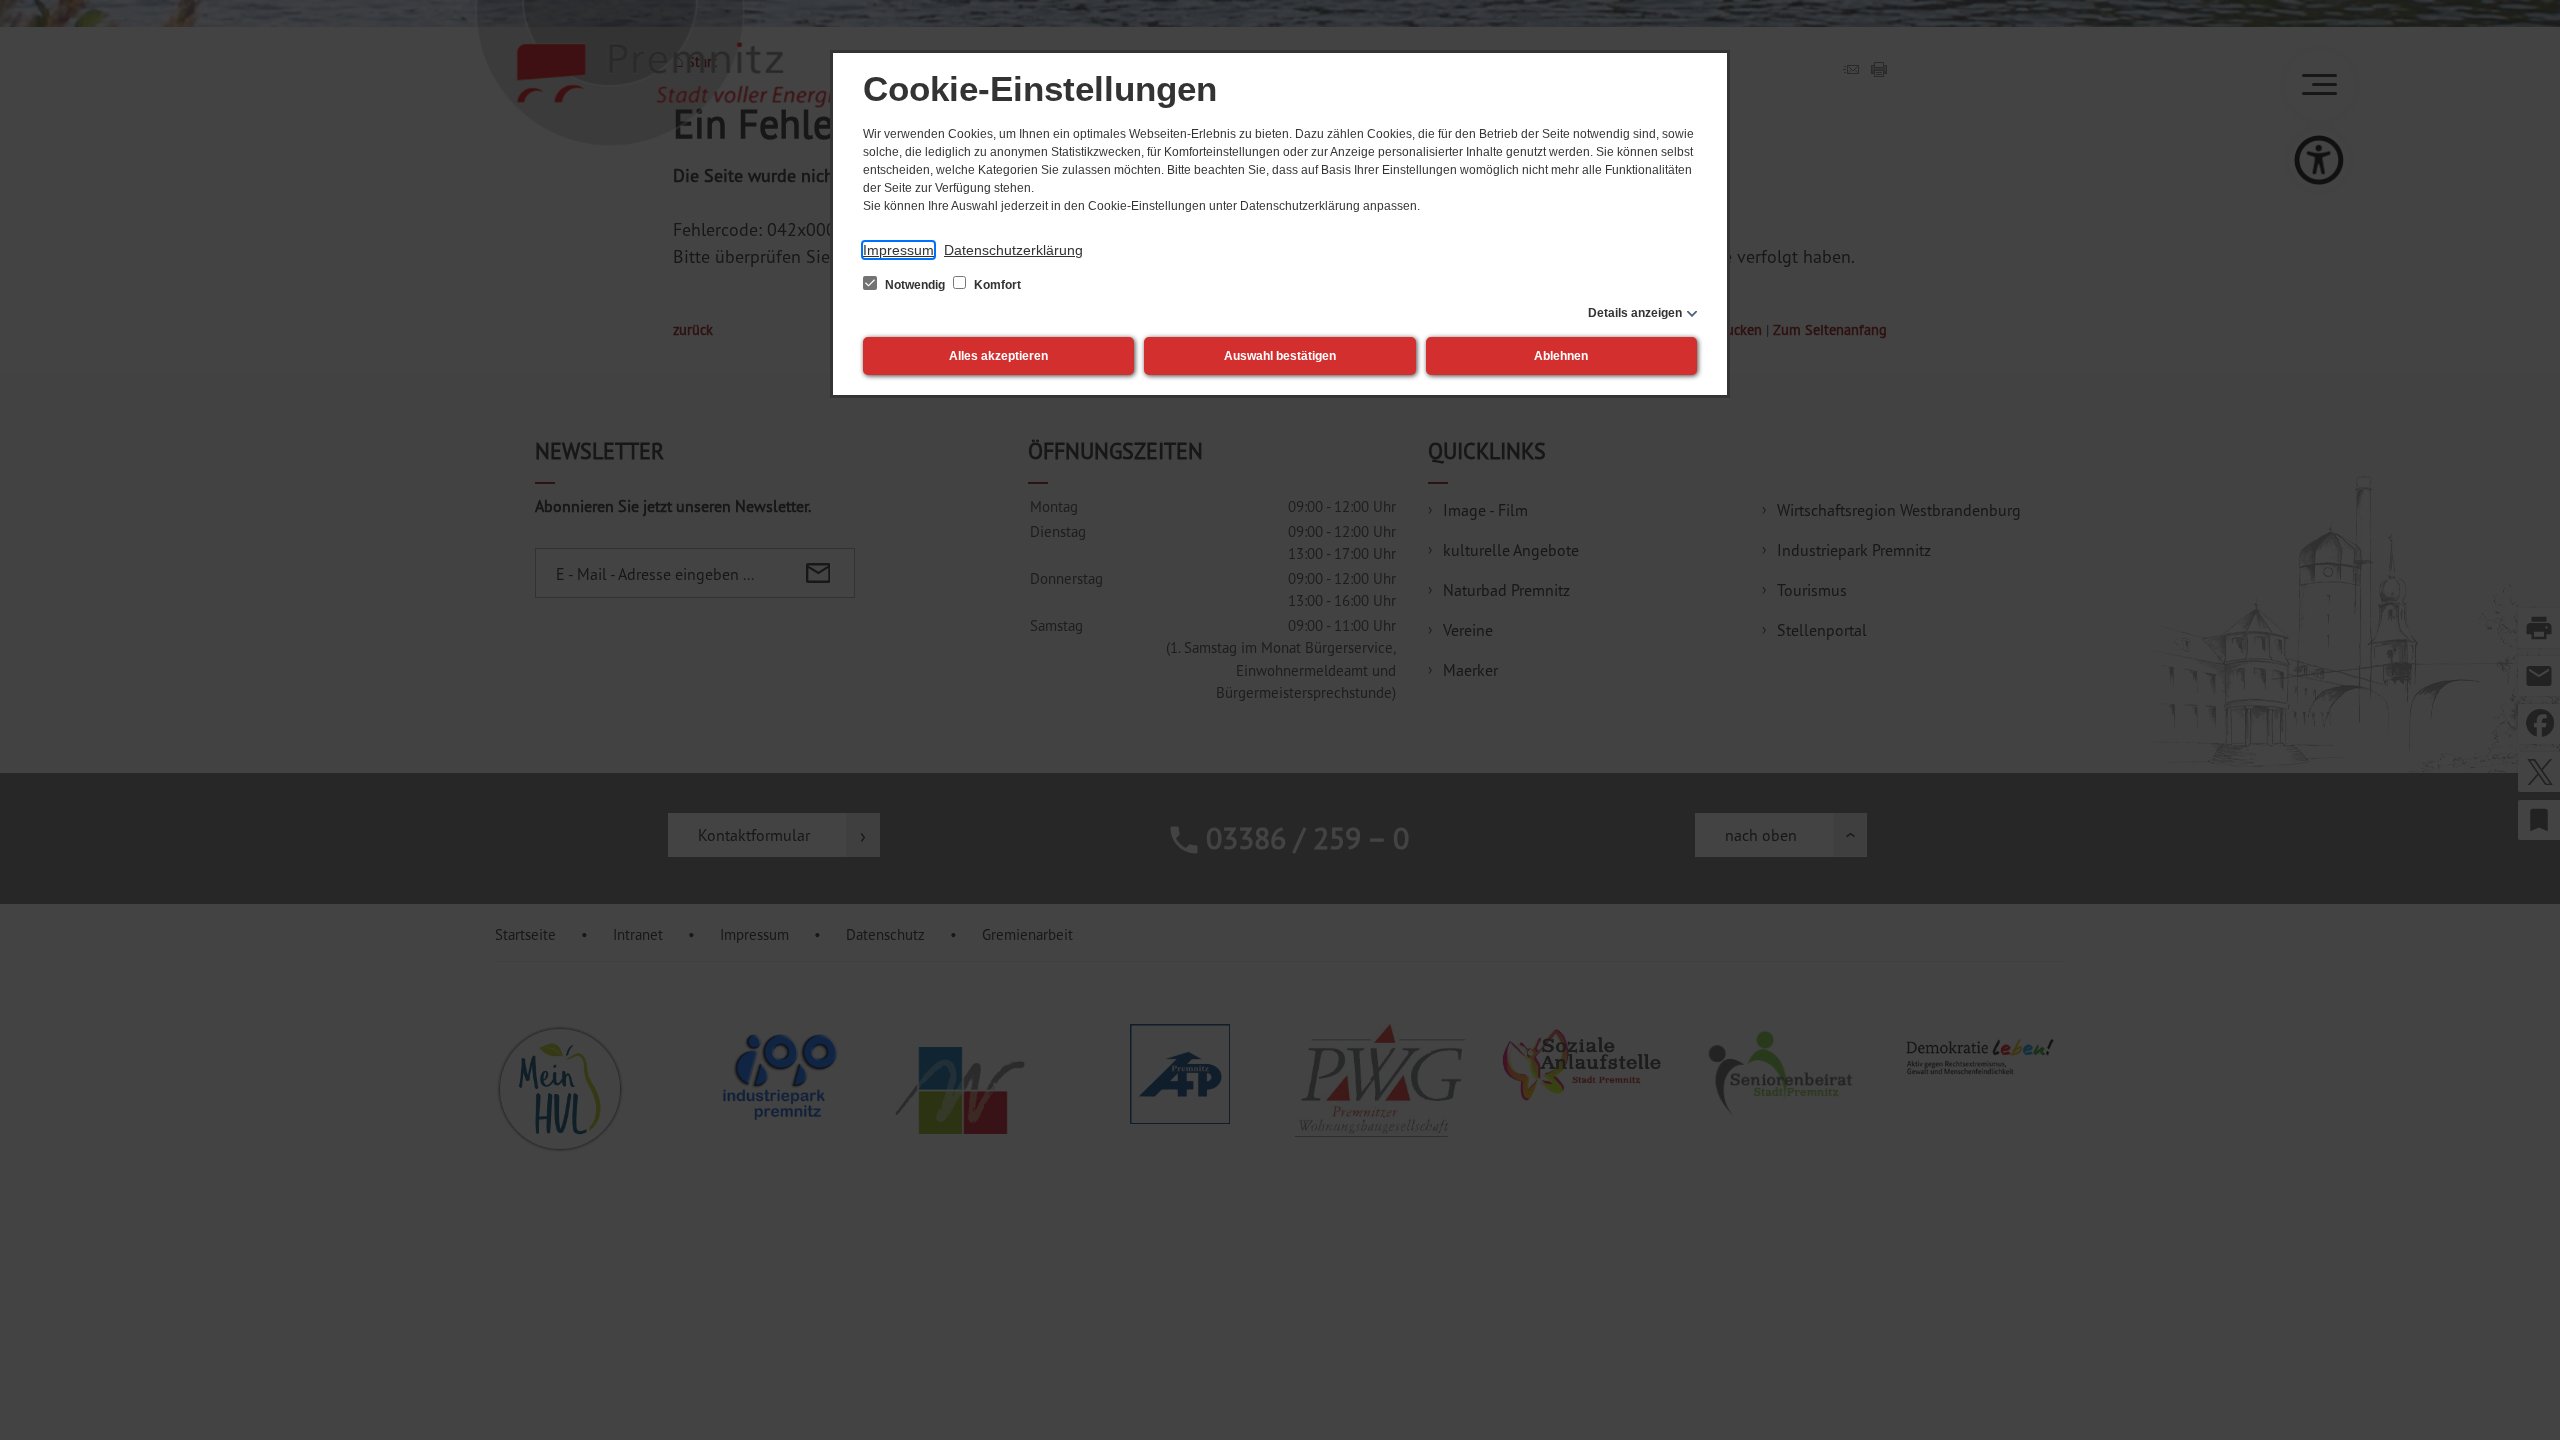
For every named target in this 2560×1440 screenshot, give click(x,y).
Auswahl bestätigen (1280, 356)
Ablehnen (1561, 356)
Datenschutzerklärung (1013, 250)
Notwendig (915, 285)
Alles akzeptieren (998, 356)
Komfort (996, 285)
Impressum (898, 250)
